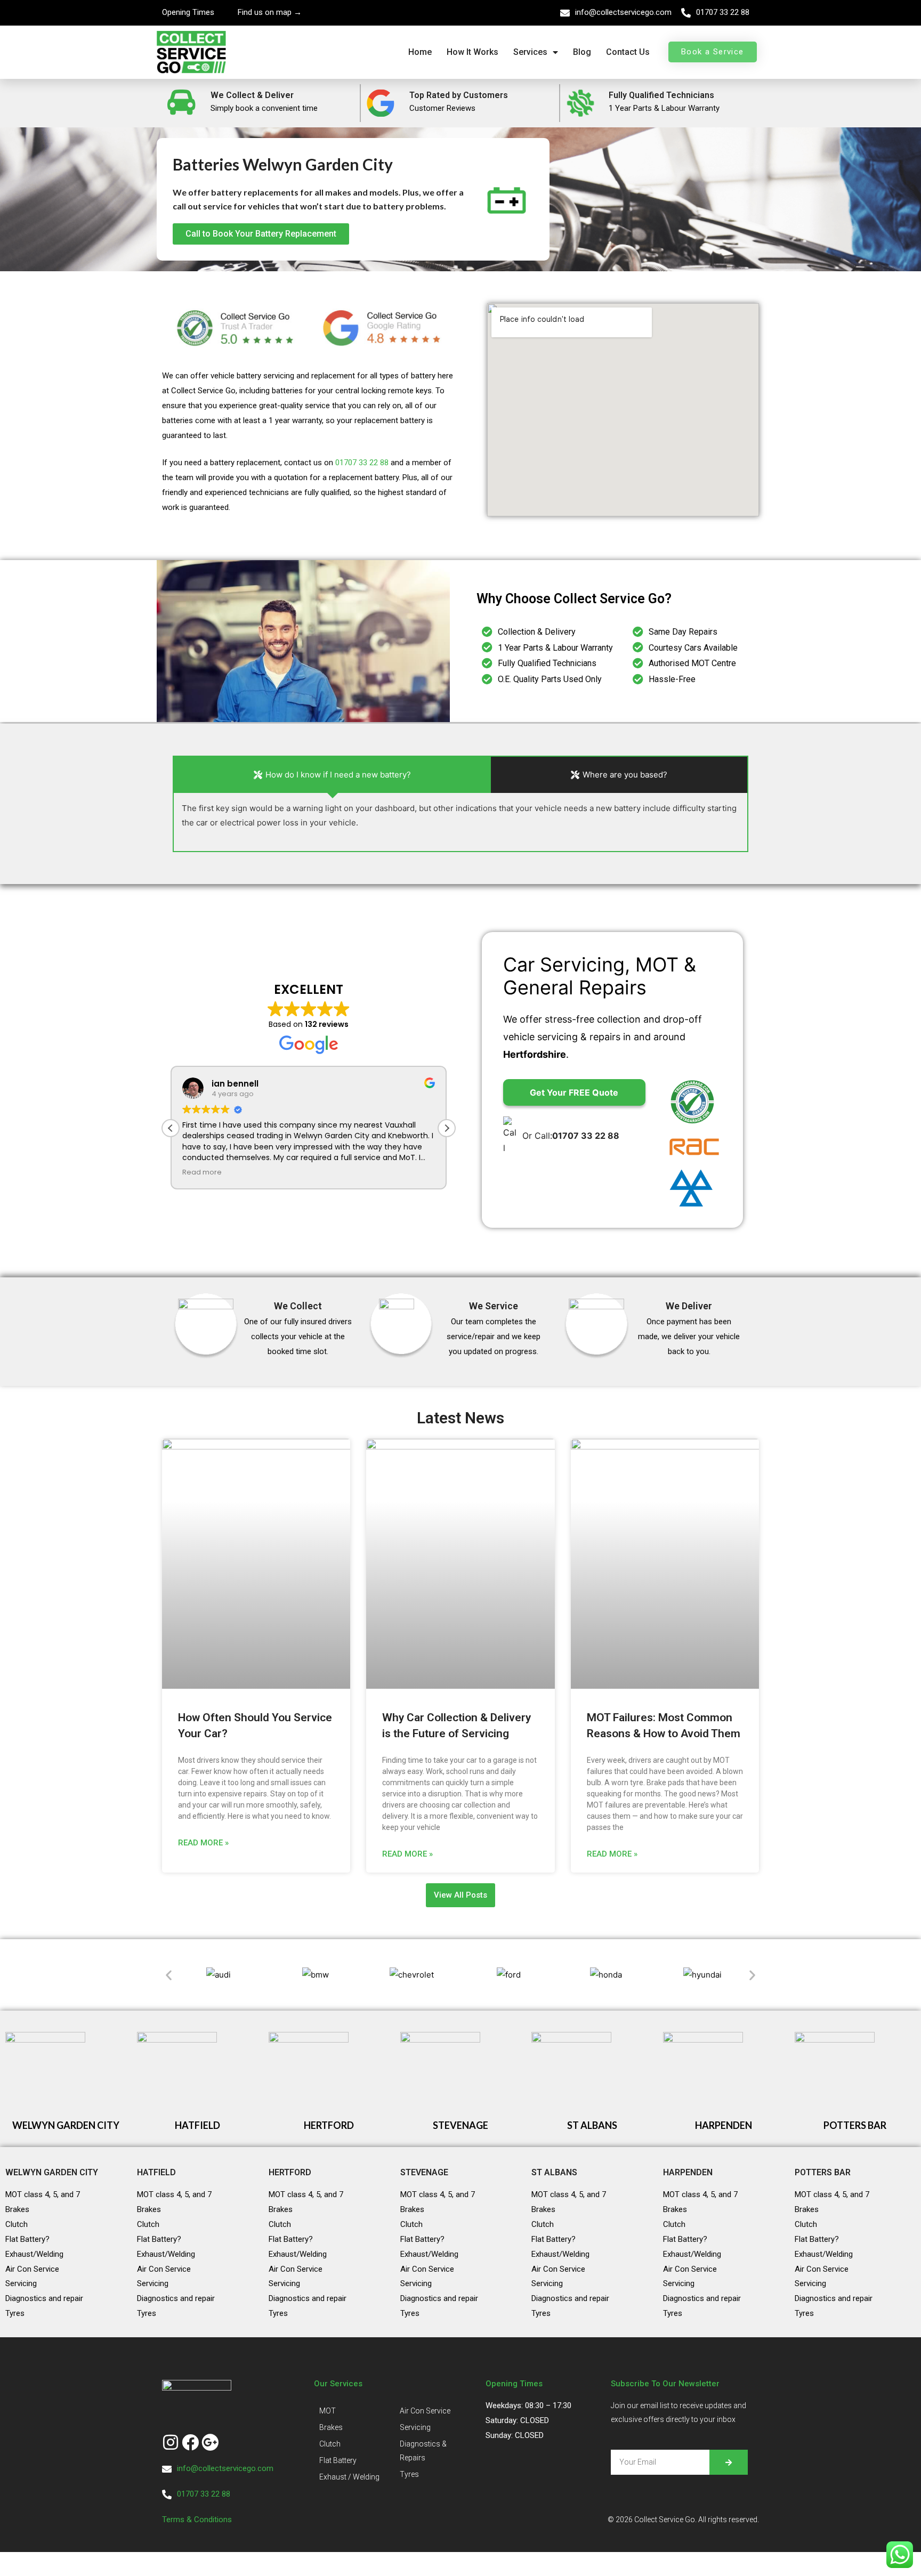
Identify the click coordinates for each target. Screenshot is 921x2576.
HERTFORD (329, 2125)
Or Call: (571, 1136)
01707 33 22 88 (723, 12)
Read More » (203, 1843)
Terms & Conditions (198, 2520)
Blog (582, 52)
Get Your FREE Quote (574, 1092)
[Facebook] (190, 2442)
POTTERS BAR (855, 2125)
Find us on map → (270, 12)
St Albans (554, 2172)
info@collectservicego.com (623, 12)
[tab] (332, 775)
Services (530, 52)
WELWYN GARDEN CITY (66, 2125)
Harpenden (688, 2172)
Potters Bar (823, 2172)
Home (420, 52)
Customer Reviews (442, 108)
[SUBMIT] (729, 2462)
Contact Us (628, 52)
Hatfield (156, 2172)
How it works (472, 52)
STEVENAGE (461, 2125)
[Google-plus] (210, 2442)
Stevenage (424, 2172)
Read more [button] (202, 1172)
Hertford (290, 2172)
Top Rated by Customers (459, 95)
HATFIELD (197, 2125)
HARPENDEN (724, 2125)
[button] (447, 1128)
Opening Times (188, 12)
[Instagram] (171, 2442)
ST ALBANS (592, 2125)
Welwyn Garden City (52, 2172)
